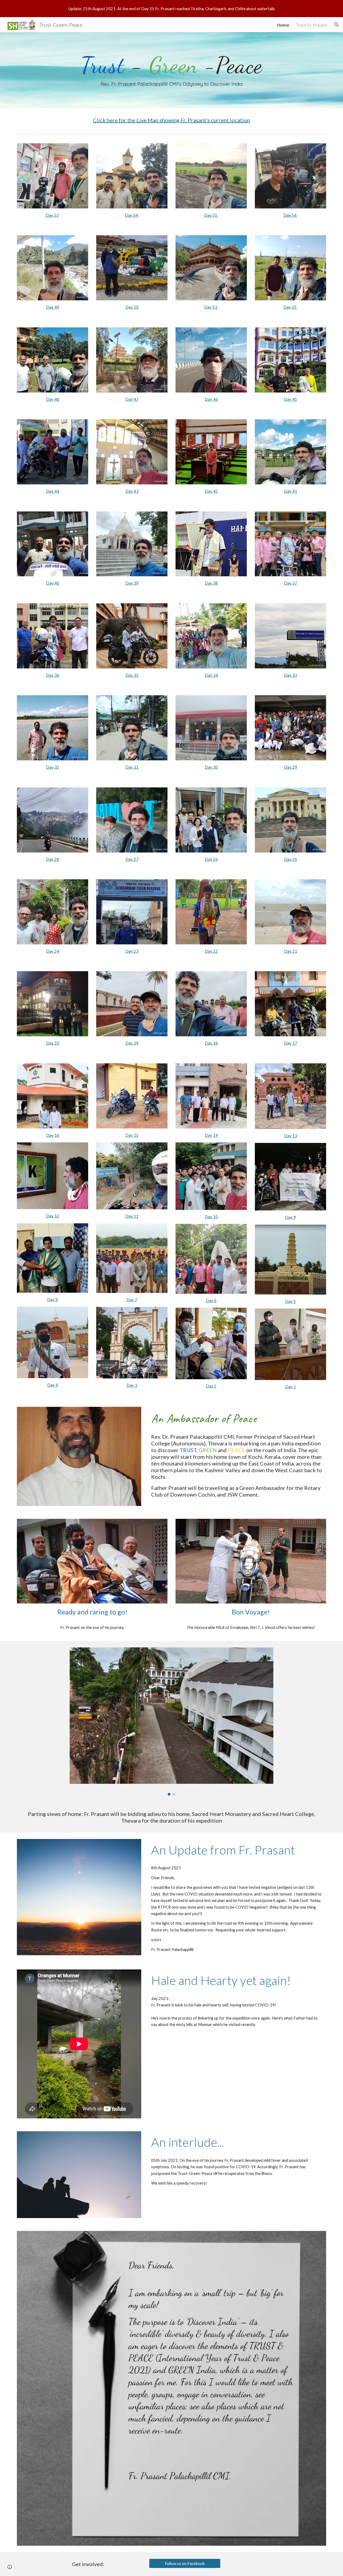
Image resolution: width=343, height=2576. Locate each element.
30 (215, 767)
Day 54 (131, 215)
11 (136, 1216)
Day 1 (131, 1043)
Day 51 (211, 307)
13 (295, 1136)
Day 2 (289, 767)
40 (57, 583)
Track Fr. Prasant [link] (312, 25)
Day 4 (51, 399)
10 (215, 1217)
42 (215, 491)
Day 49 (53, 307)
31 (136, 767)
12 (57, 1216)
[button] (337, 25)
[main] (171, 70)
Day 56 (290, 215)
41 (295, 491)
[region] (171, 9)
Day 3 (131, 583)
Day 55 (211, 215)
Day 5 (290, 1301)
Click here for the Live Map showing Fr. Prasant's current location (171, 120)
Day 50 (132, 307)
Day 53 (52, 215)
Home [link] (283, 25)
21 (295, 951)
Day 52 (290, 307)
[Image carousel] (171, 1721)
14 (215, 1135)
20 (57, 1043)
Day (209, 491)
